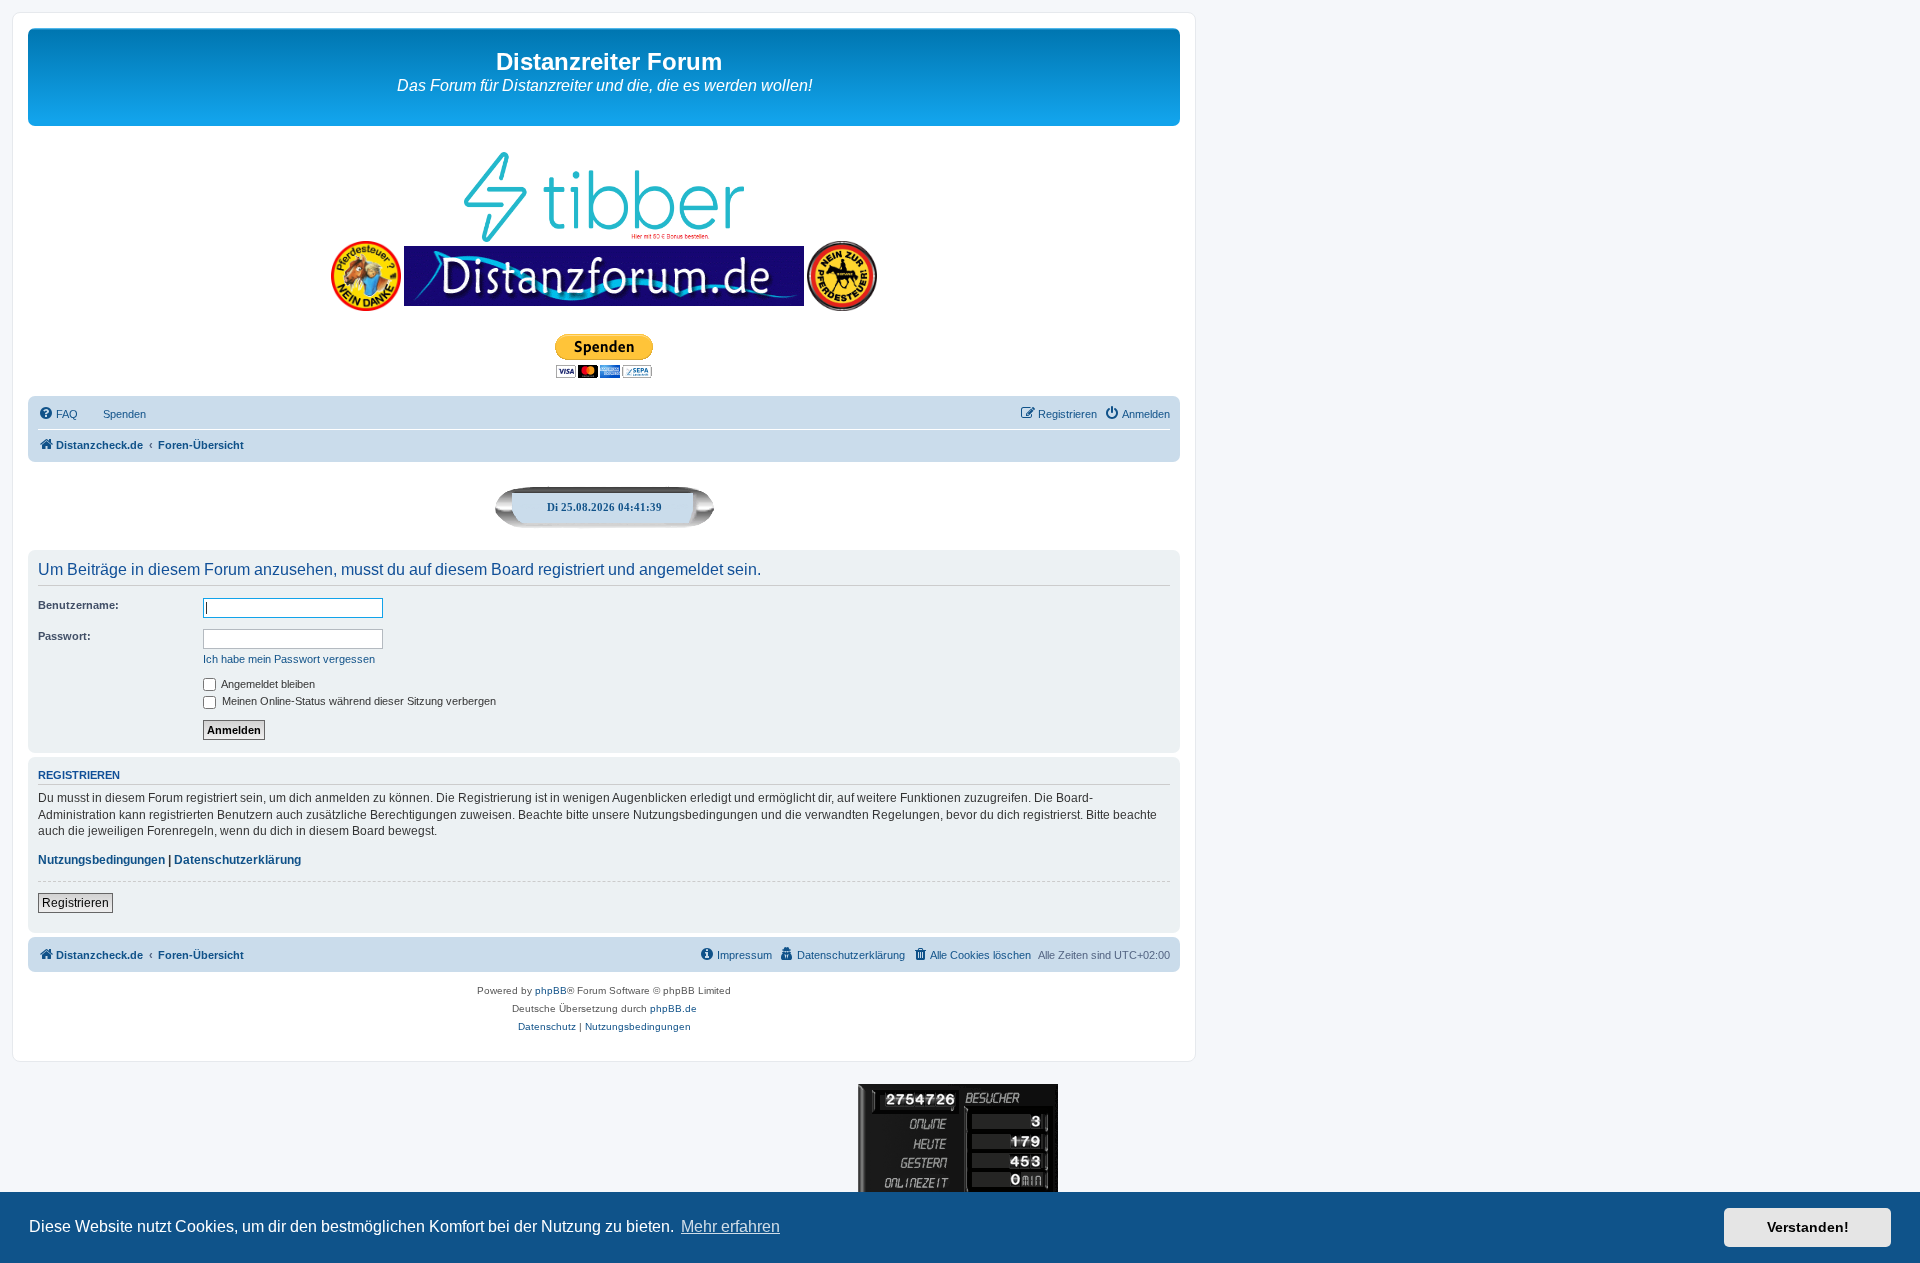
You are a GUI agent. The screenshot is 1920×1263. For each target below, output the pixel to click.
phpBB (551, 990)
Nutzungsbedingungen (101, 860)
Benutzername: (78, 605)
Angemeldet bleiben (267, 684)
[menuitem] (58, 414)
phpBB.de (673, 1008)
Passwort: (64, 636)
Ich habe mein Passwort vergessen (289, 659)
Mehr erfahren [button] (730, 1226)
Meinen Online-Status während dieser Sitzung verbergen (357, 701)
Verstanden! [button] (1808, 1227)
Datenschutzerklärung (237, 860)
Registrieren (75, 903)
